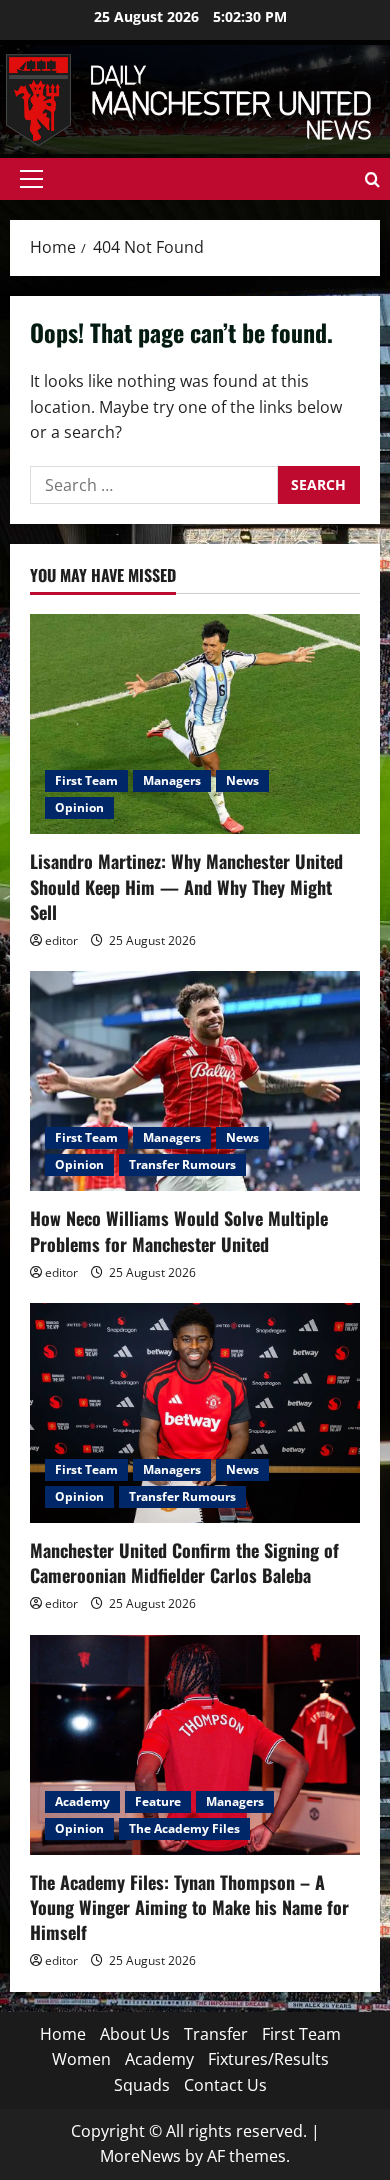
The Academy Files (184, 1828)
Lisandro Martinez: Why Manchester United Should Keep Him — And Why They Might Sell (186, 886)
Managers (172, 780)
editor (61, 940)
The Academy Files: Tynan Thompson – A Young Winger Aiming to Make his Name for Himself (189, 1907)
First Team (86, 780)
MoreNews (140, 2156)
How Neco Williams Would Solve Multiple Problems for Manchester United (179, 1230)
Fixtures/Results (268, 2059)
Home (63, 2034)
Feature (158, 1801)
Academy (82, 1801)
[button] (31, 179)
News (242, 780)
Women (81, 2059)
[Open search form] (372, 179)
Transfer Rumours (182, 1164)
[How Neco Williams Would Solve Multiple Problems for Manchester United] (195, 1081)
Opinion (79, 807)
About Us (135, 2034)
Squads (142, 2085)
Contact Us (225, 2085)
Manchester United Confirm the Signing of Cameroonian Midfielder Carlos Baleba (184, 1562)
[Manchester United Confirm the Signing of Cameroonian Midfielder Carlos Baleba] (195, 1413)
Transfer (216, 2034)
